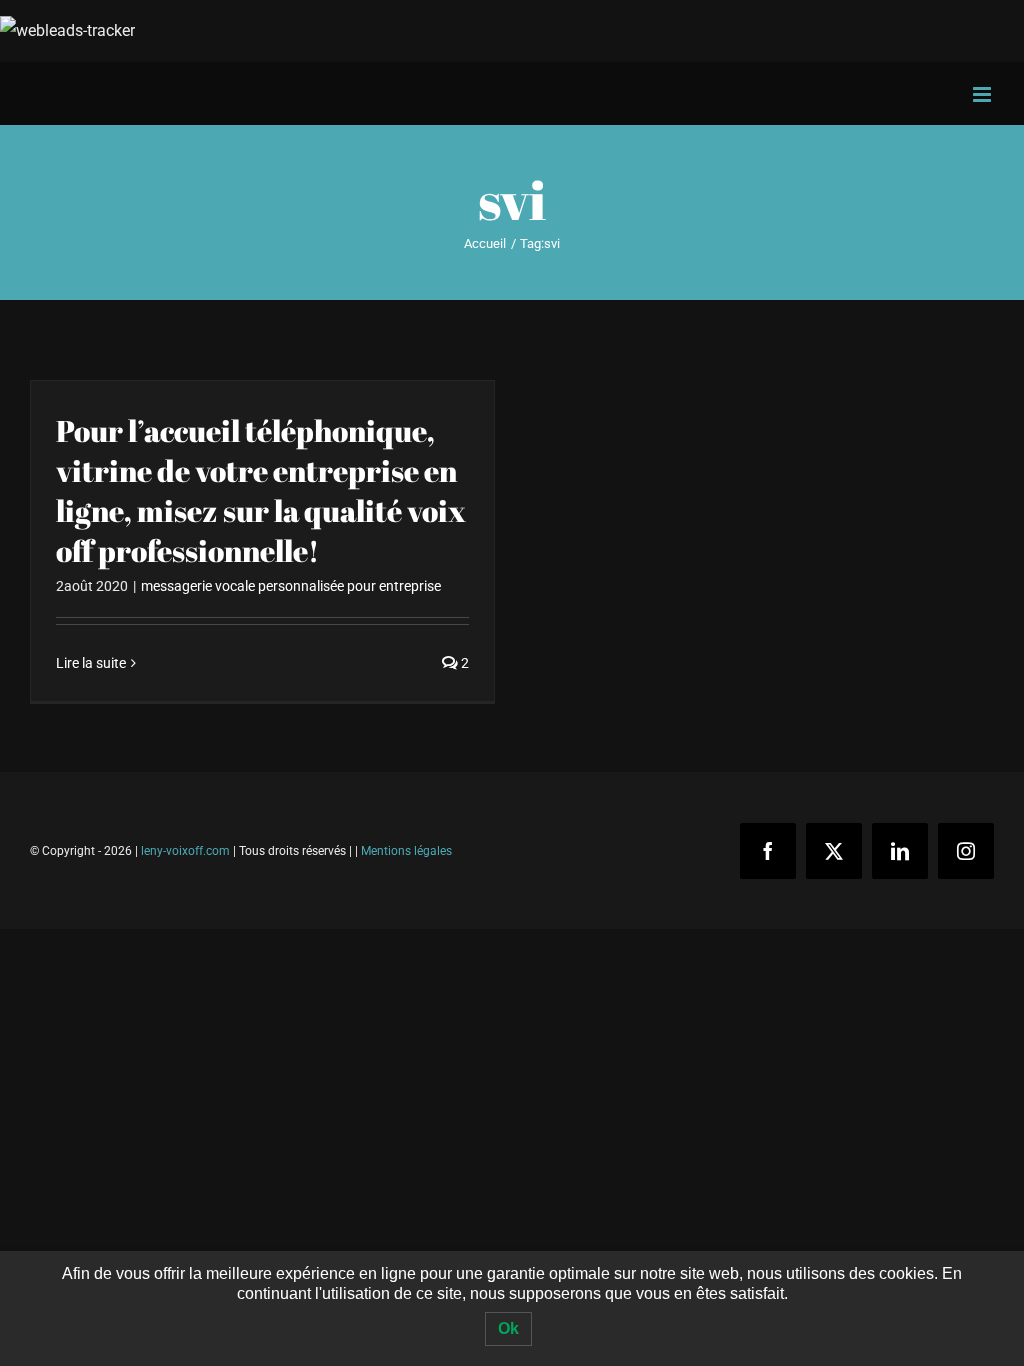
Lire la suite (91, 663)
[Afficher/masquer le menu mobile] (983, 94)
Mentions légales (406, 851)
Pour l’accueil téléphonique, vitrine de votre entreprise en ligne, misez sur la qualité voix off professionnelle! (261, 490)
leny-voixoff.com (185, 851)
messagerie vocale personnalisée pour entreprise (291, 586)
